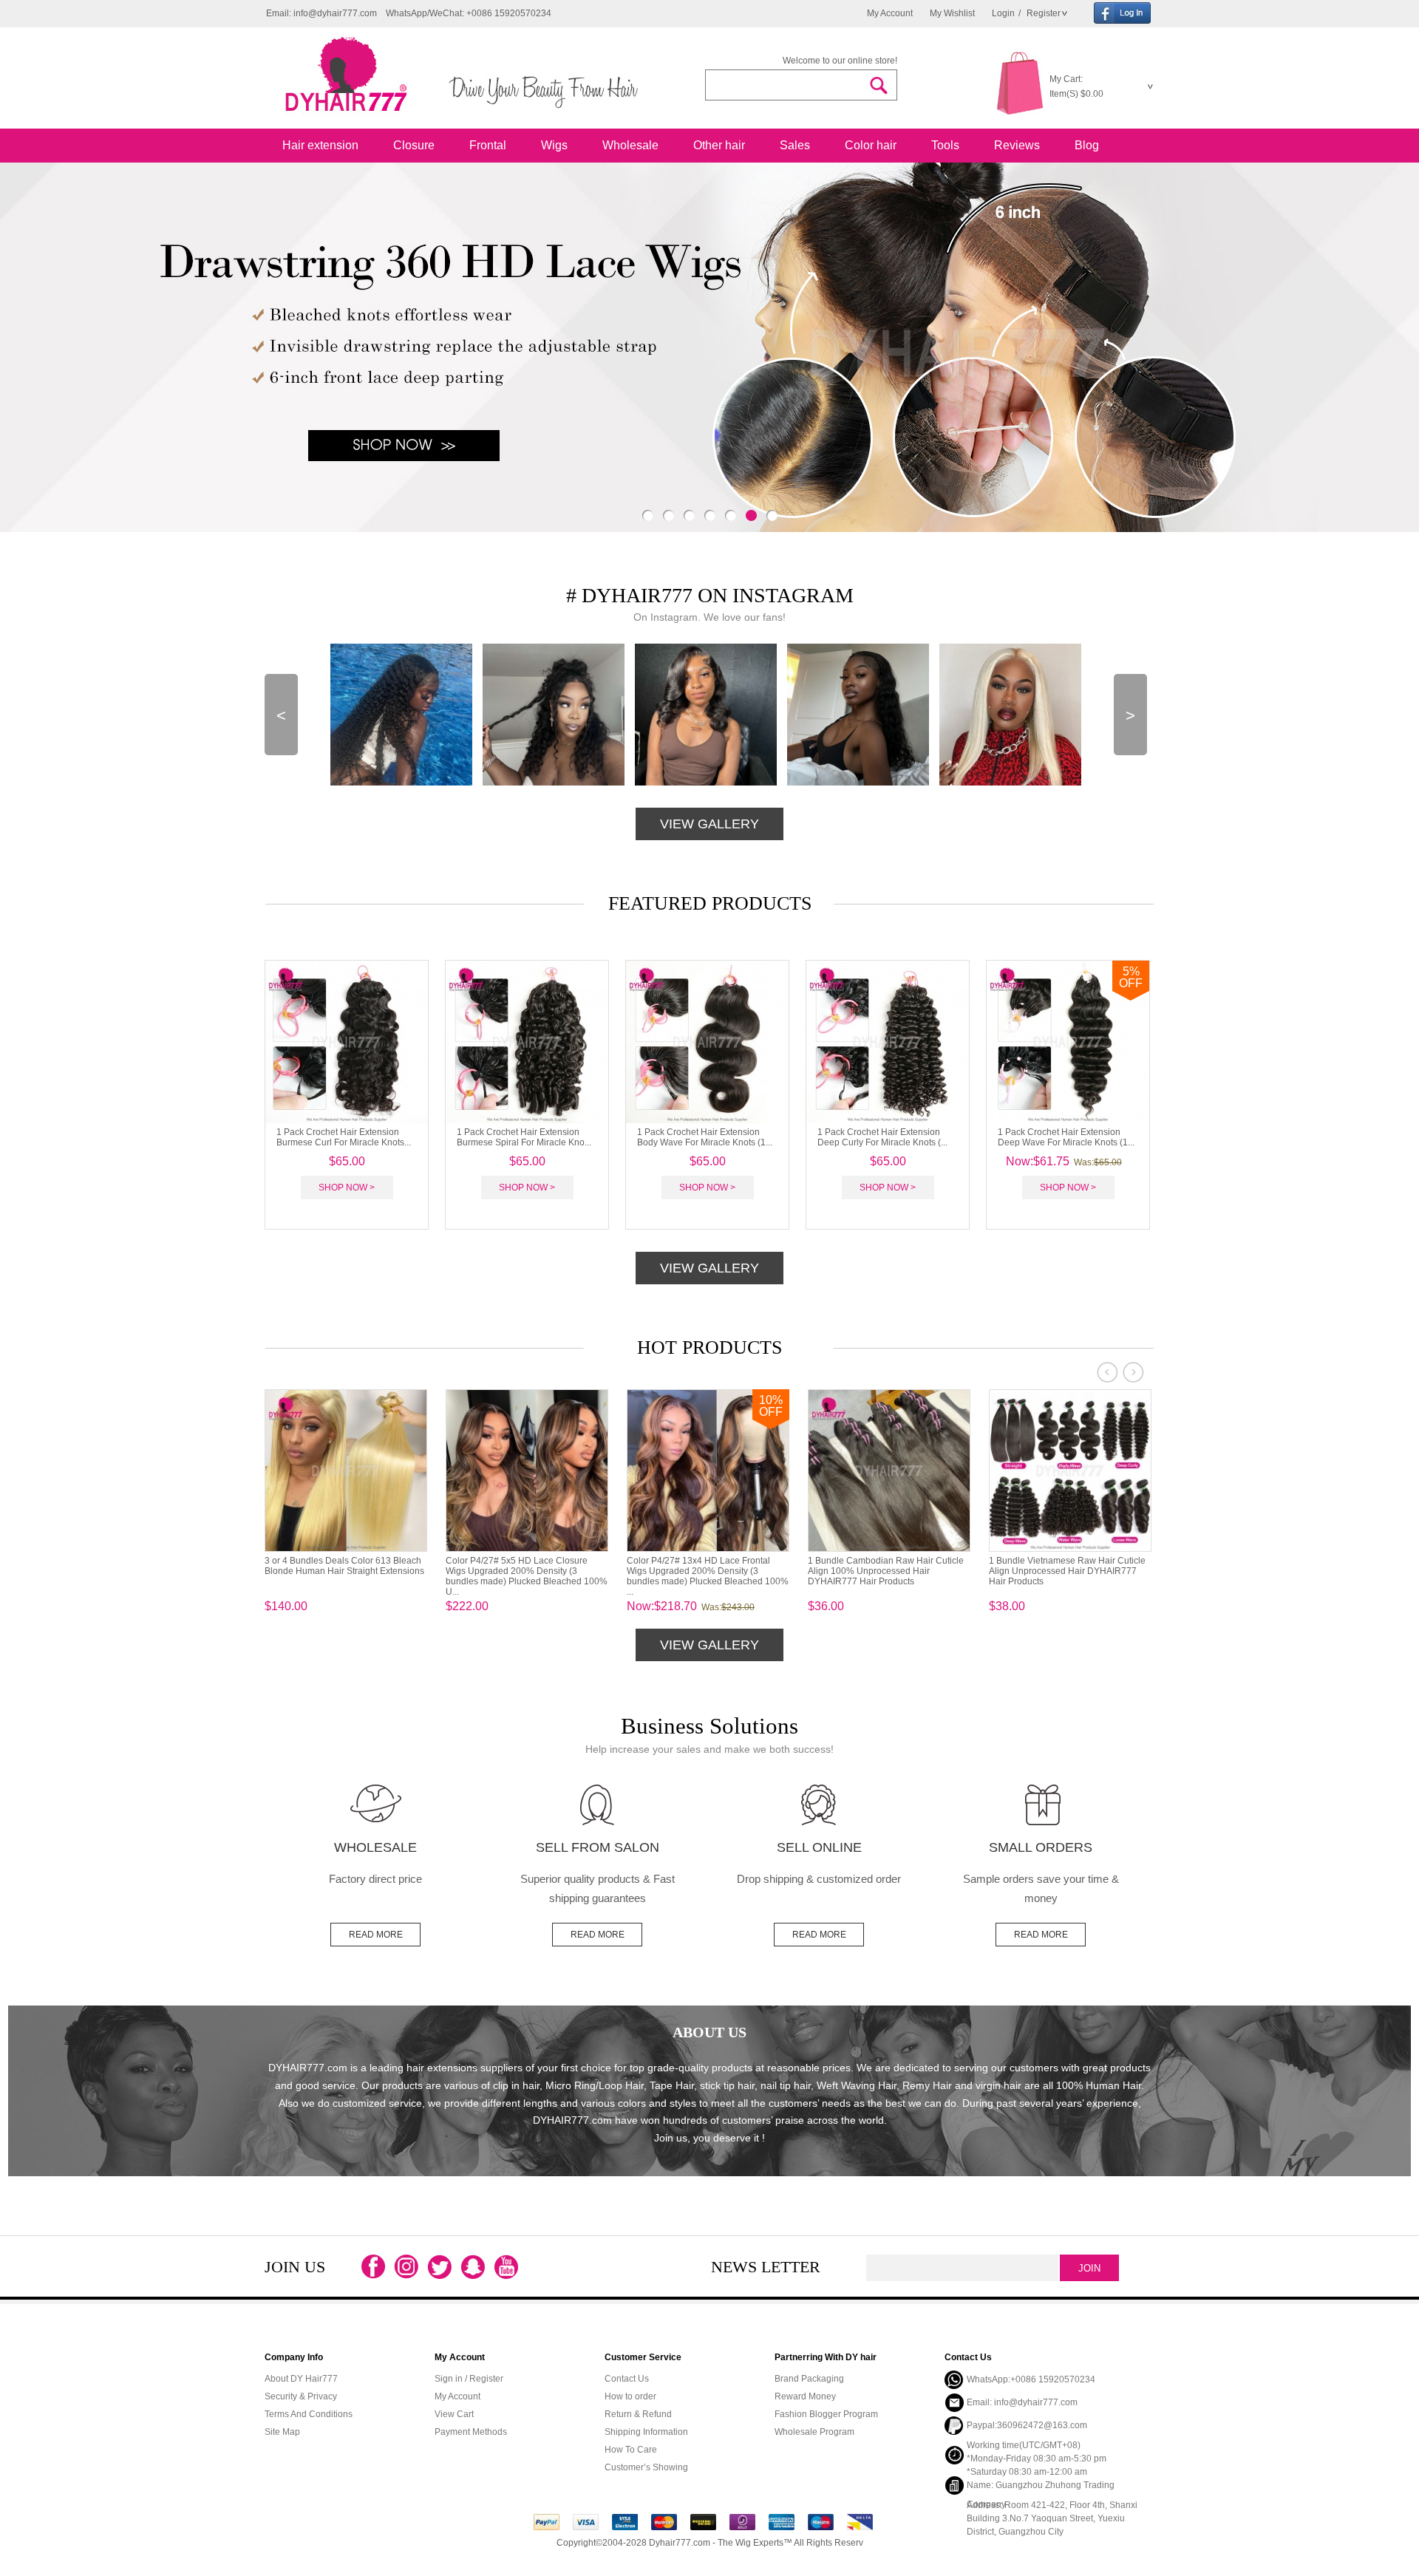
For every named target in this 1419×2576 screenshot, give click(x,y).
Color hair (871, 145)
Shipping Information (646, 2432)
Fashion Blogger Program (826, 2414)
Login (1003, 13)
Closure (414, 145)
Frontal (488, 145)
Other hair (719, 145)
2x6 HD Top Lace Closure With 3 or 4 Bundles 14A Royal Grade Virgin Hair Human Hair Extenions (521, 1571)
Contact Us (627, 2379)
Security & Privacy (301, 2396)
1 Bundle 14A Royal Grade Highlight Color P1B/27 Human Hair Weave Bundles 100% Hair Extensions (700, 1571)
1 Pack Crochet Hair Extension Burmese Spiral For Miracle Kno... (524, 1137)
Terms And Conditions (309, 2414)
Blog (1087, 145)
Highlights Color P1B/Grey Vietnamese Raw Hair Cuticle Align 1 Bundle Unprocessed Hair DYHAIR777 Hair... (343, 1571)
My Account (890, 13)
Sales (795, 145)
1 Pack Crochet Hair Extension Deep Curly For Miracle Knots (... (882, 1137)
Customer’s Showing (646, 2467)
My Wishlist (952, 13)
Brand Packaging (809, 2379)
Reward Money (805, 2396)
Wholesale (630, 145)
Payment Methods (471, 2432)
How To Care (631, 2450)
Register (1042, 13)
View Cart (454, 2414)
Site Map (282, 2432)
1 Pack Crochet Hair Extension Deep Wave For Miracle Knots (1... (1066, 1137)
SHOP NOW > (347, 1188)
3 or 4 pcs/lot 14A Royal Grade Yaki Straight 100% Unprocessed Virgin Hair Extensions (1068, 1571)
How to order (630, 2396)
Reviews (1017, 145)
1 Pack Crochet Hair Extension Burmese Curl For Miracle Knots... (344, 1137)
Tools (945, 145)
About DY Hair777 (301, 2379)
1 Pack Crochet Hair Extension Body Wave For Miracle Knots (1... (705, 1137)
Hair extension (320, 145)
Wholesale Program (814, 2432)
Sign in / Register (469, 2379)
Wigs (554, 145)
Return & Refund (638, 2414)
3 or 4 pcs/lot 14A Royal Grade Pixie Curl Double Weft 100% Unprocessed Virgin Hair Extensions (883, 1571)
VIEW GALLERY (709, 824)
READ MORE (376, 1935)
